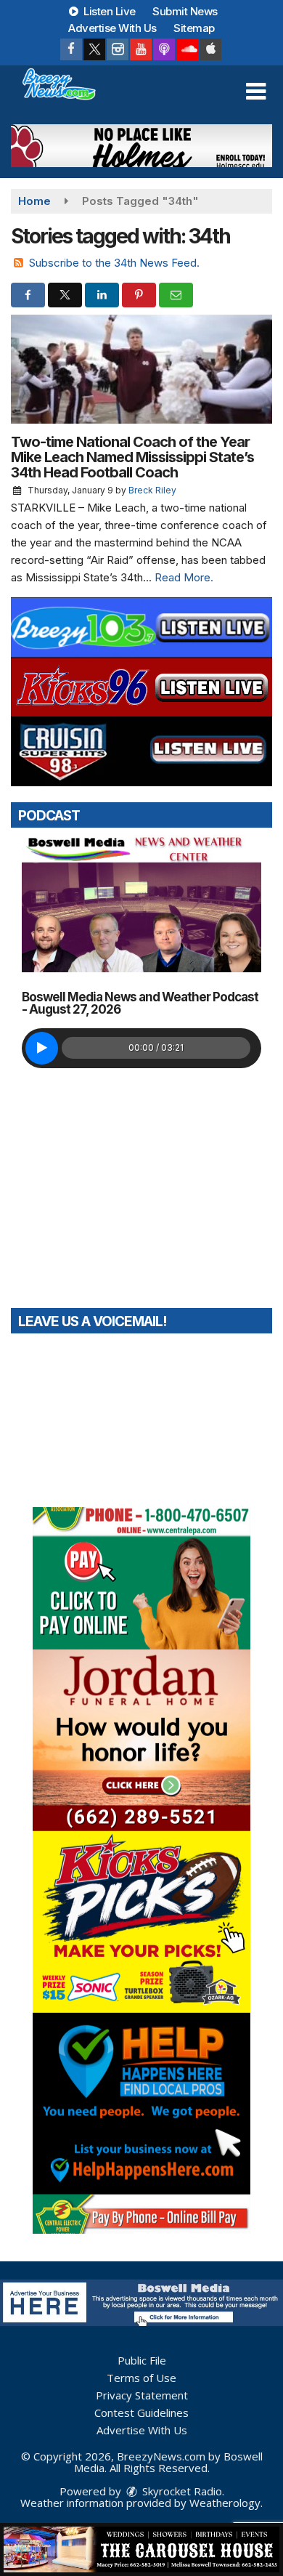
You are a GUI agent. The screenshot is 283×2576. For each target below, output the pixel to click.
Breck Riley (152, 490)
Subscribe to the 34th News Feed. (114, 263)
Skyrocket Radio (181, 2491)
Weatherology (225, 2503)
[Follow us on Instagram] (118, 49)
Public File (142, 2360)
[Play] (42, 1048)
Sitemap (194, 28)
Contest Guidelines (141, 2413)
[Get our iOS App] (210, 49)
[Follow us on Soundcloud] (187, 49)
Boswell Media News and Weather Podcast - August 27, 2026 (140, 1003)
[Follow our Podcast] (164, 49)
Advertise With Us (112, 28)
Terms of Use (141, 2378)
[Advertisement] (141, 146)
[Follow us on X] (94, 49)
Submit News (185, 11)
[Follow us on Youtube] (141, 49)
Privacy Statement (142, 2395)
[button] (256, 92)
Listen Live (108, 11)
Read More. (184, 577)
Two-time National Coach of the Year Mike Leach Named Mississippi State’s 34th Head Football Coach (132, 457)
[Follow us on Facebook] (71, 49)
